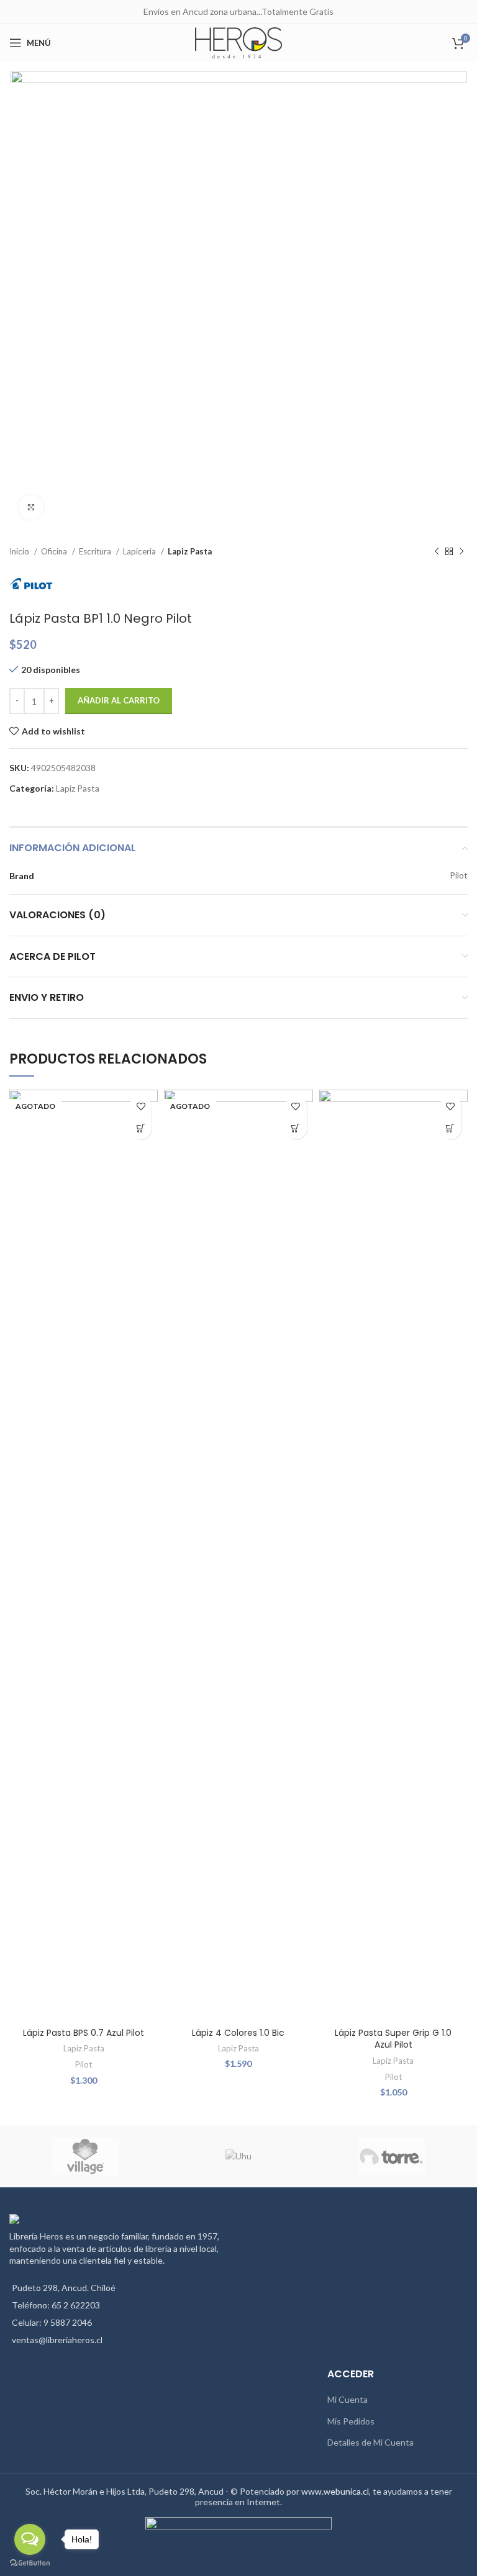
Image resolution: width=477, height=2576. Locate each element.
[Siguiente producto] (461, 552)
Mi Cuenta (348, 2399)
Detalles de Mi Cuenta (370, 2442)
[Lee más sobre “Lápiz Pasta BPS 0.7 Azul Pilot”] (141, 1128)
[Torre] (391, 2156)
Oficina (55, 551)
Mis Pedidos (351, 2421)
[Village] (86, 2156)
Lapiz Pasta (190, 551)
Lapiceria (140, 551)
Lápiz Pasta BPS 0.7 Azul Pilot (84, 2033)
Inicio (20, 551)
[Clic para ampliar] (31, 507)
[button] (451, 1128)
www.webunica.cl (335, 2491)
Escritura (96, 551)
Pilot (84, 2064)
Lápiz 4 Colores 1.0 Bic (238, 2033)
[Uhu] (238, 2156)
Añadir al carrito (119, 700)
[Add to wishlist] (141, 1107)
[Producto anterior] (437, 552)
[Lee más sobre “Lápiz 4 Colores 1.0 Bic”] (296, 1128)
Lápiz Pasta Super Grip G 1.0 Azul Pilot (393, 2039)
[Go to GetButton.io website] (30, 2563)
